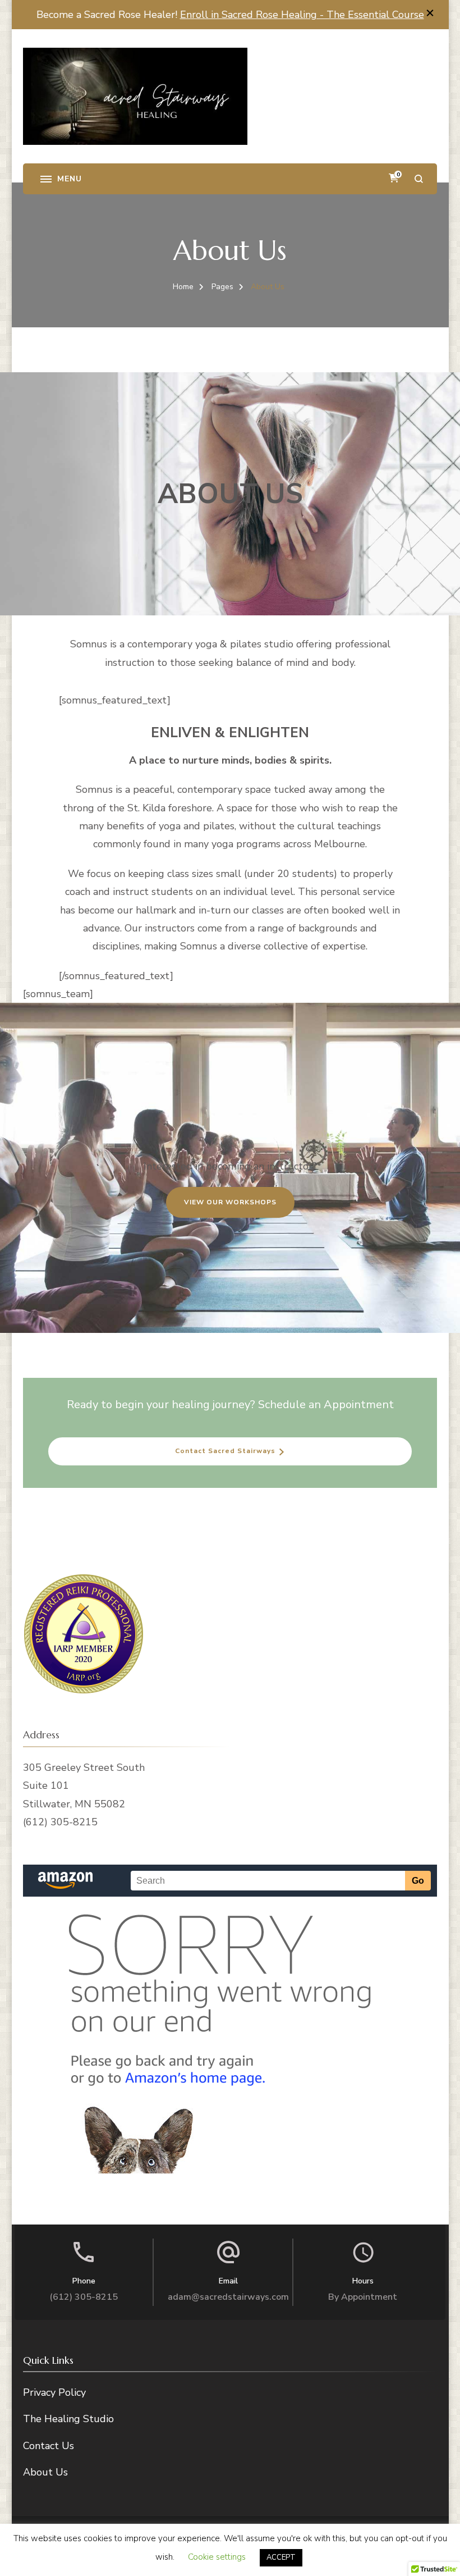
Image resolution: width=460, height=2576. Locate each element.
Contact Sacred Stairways (225, 1451)
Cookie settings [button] (217, 2557)
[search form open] (419, 179)
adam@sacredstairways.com (228, 2297)
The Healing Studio (68, 2419)
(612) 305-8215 (84, 2297)
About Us (45, 2472)
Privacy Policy (54, 2392)
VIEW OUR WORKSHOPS (230, 1202)
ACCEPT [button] (281, 2557)
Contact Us (49, 2446)
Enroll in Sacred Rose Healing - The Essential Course (302, 15)
